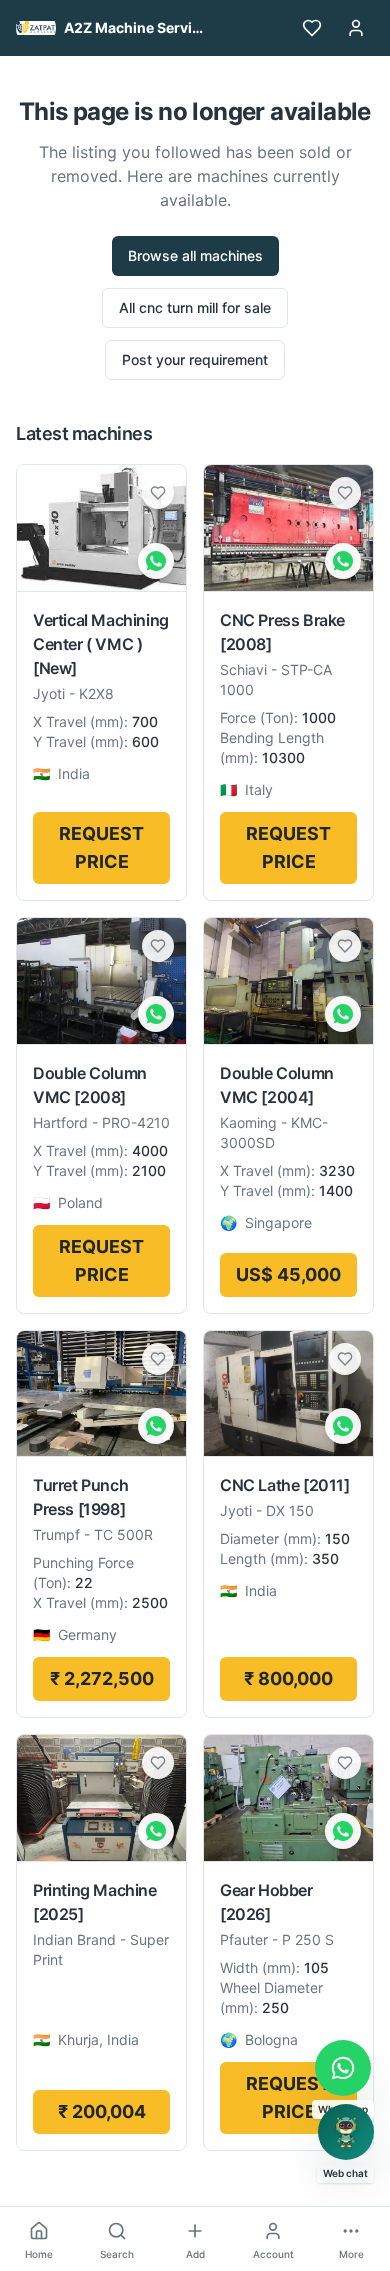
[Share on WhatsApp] (156, 561)
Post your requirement (195, 359)
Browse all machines (195, 255)
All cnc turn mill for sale (195, 307)
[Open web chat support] (346, 2132)
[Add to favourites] (158, 493)
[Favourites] (312, 28)
